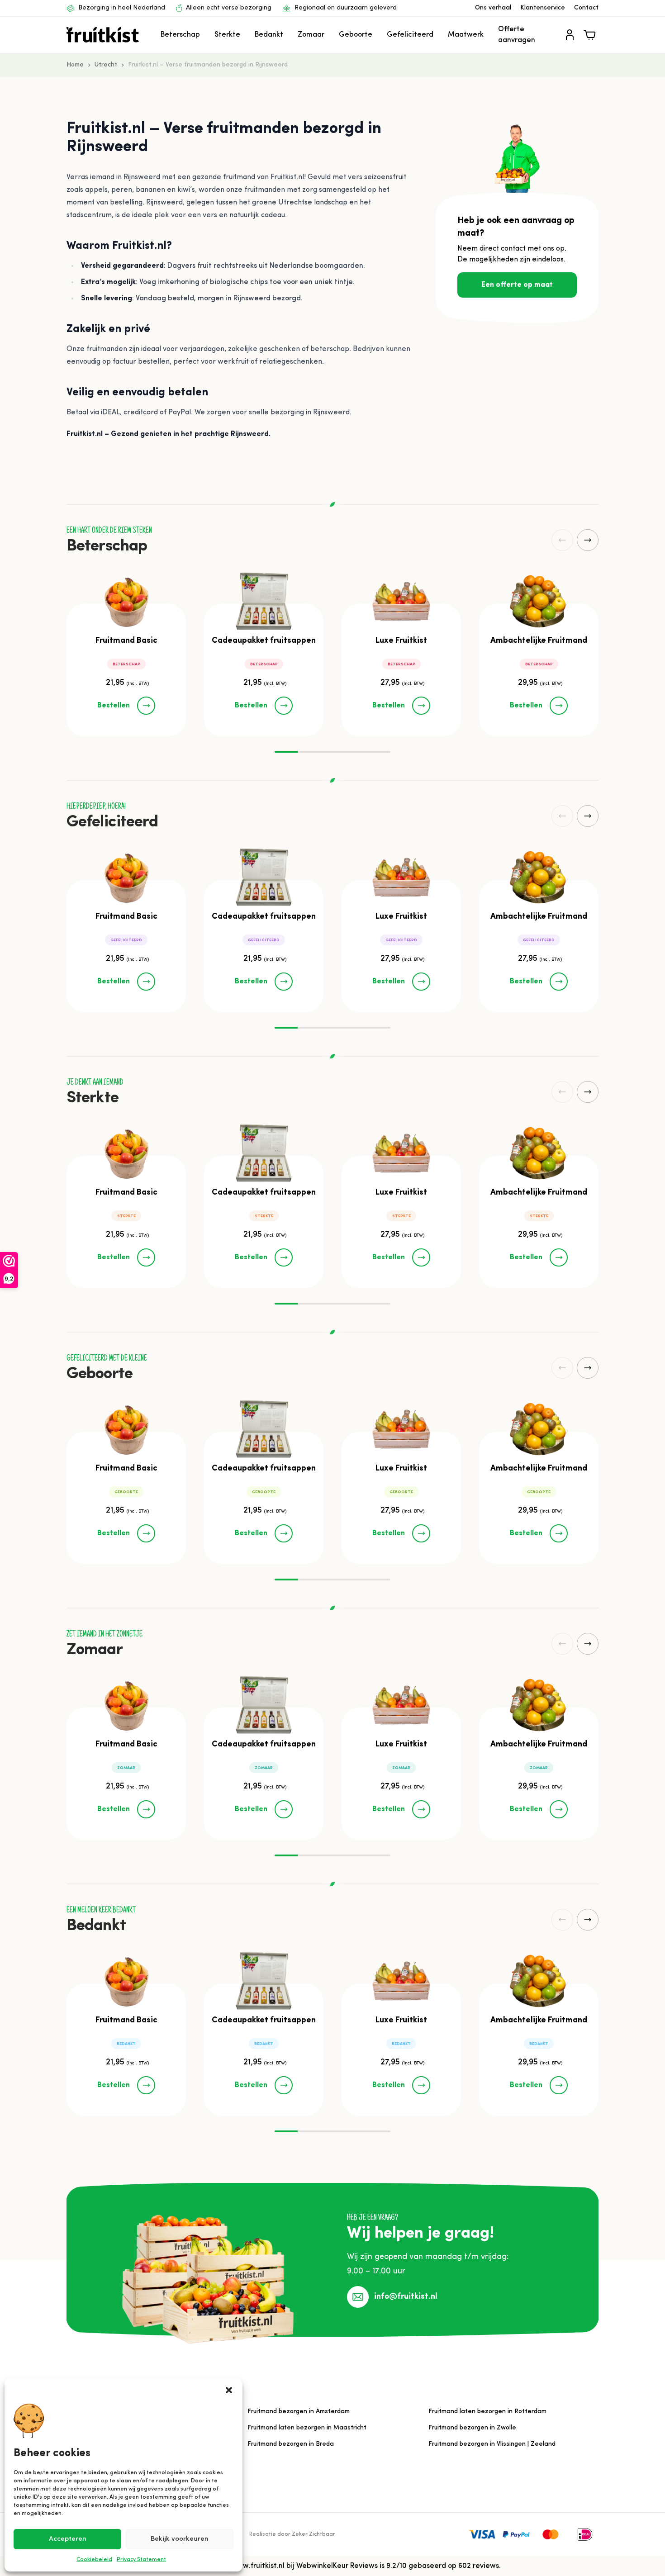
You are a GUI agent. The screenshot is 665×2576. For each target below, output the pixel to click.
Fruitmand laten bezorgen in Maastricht (307, 2428)
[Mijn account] (570, 35)
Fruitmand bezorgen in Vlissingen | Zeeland (492, 2444)
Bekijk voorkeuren (180, 2539)
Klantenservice (543, 8)
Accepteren (68, 2539)
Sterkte (227, 35)
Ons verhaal (493, 8)
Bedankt (269, 35)
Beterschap (180, 35)
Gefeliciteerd (410, 35)
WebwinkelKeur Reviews (337, 2566)
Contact (586, 8)
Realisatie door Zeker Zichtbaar (292, 2534)
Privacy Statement (141, 2560)
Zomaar (311, 35)
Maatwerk (466, 35)
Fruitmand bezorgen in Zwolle (472, 2428)
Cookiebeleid (94, 2560)
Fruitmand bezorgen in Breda (291, 2444)
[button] (229, 2390)
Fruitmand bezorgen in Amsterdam (299, 2412)
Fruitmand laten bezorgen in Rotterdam (487, 2412)
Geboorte (356, 35)
